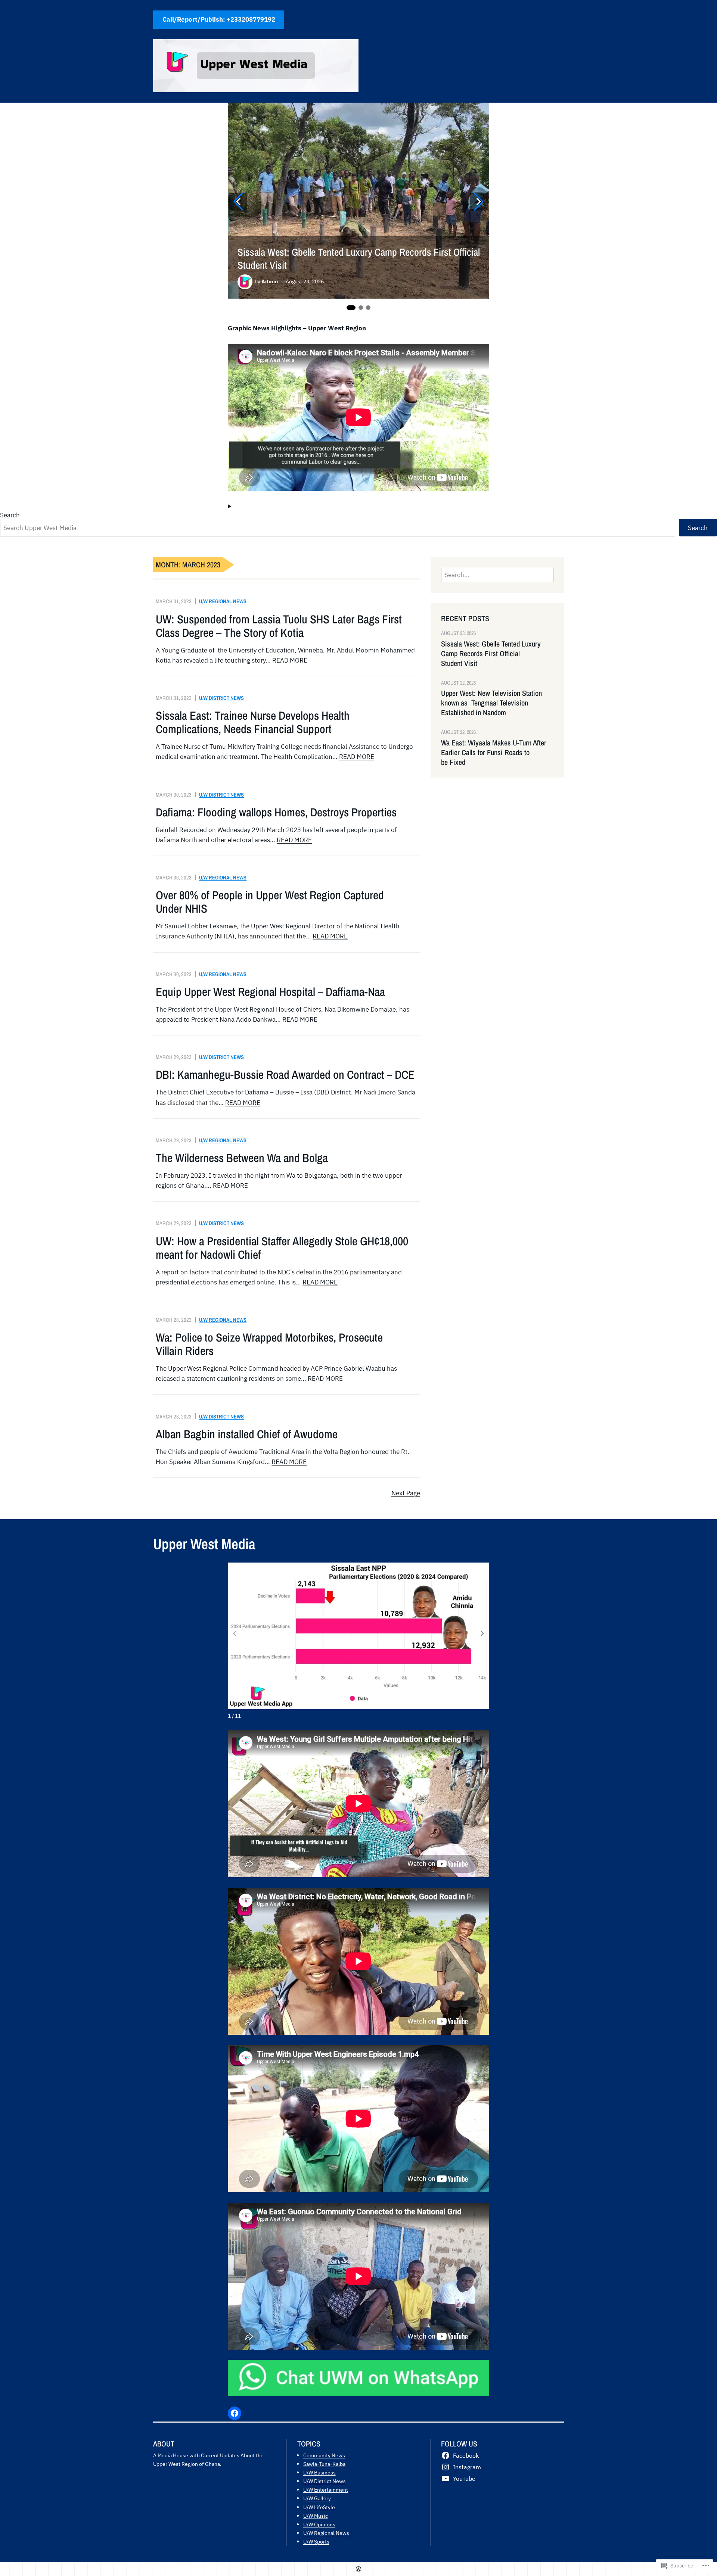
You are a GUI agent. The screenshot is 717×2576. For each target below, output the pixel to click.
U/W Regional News (223, 601)
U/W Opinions (319, 2524)
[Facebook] (235, 2413)
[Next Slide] (479, 202)
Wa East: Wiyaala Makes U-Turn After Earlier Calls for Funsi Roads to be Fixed (494, 753)
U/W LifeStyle (319, 2507)
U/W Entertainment (326, 2490)
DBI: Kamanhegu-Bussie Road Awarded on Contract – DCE (285, 1075)
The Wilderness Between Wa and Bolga (242, 1158)
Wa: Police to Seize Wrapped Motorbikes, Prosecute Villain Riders (269, 1344)
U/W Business (319, 2472)
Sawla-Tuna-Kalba (324, 2464)
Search (10, 515)
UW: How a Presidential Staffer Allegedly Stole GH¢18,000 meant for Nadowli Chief (282, 1248)
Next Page (406, 1493)
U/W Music (316, 2516)
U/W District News (221, 698)
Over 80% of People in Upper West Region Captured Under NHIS (270, 902)
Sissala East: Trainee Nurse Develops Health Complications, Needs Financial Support (253, 722)
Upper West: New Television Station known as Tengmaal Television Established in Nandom (491, 703)
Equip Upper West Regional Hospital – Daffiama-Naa (270, 992)
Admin (270, 281)
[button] (482, 1633)
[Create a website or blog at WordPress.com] (358, 2569)
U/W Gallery (317, 2498)
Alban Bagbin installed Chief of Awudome (247, 1434)
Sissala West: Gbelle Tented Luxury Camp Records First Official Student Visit (359, 259)
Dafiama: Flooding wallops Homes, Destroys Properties (276, 812)
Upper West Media (204, 1544)
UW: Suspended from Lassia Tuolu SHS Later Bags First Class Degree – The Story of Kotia (279, 626)
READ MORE (290, 660)
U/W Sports (316, 2541)
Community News (324, 2455)
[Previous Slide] (238, 202)
